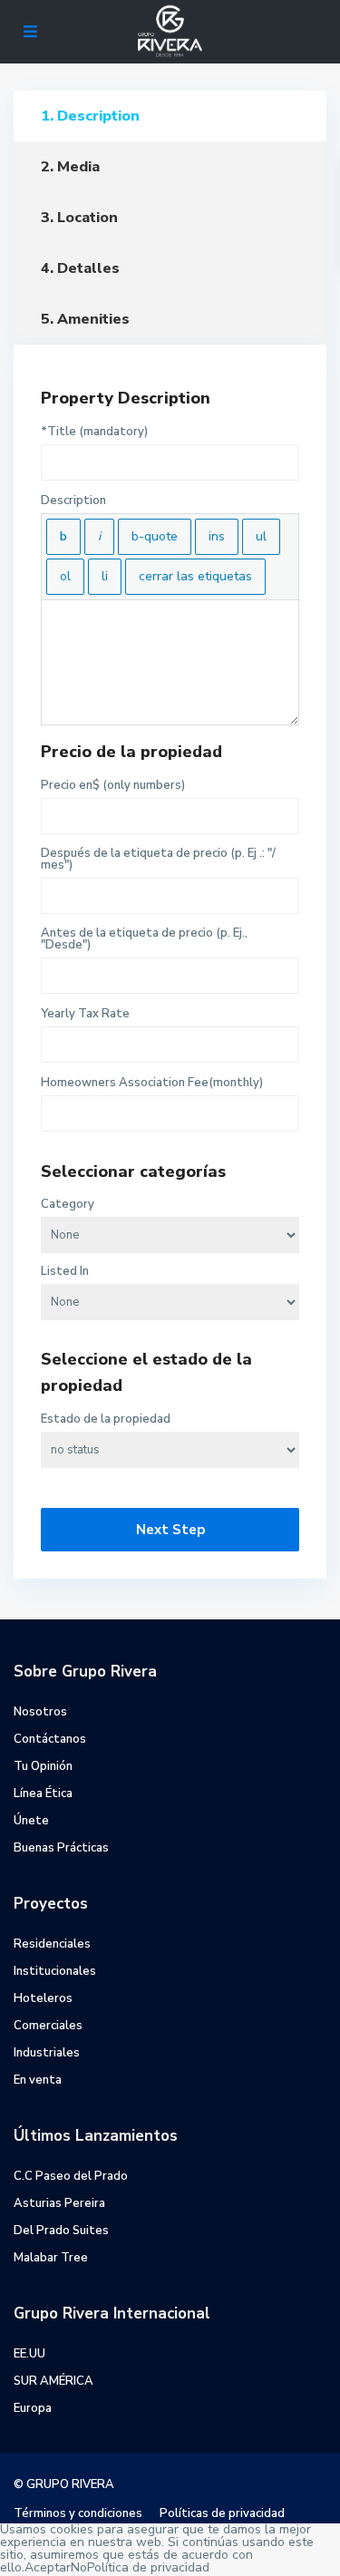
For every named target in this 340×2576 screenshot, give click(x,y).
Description (73, 501)
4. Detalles (80, 268)
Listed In (65, 1272)
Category (68, 1205)
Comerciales (48, 2026)
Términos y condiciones (78, 2513)
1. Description (90, 116)
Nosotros (40, 1712)
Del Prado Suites (61, 2231)
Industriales (47, 2053)
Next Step (170, 1530)
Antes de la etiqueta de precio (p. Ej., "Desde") (144, 939)
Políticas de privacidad (222, 2513)
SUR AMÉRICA (53, 2381)
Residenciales (52, 1944)
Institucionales (55, 1971)
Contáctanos (50, 1739)
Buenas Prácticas (61, 1848)
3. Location (79, 218)
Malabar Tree (51, 2258)
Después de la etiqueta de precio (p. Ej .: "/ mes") (158, 860)
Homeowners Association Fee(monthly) (152, 1083)
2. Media (70, 167)
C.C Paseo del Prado (71, 2176)
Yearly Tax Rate (85, 1014)
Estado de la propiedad (106, 1419)
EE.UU (29, 2354)
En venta (38, 2080)
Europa (33, 2408)
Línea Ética (43, 1793)
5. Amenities (85, 319)
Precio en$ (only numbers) (113, 786)
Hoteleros (43, 1998)
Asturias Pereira (59, 2203)
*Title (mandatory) (94, 432)
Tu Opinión (43, 1766)
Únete (31, 1821)
